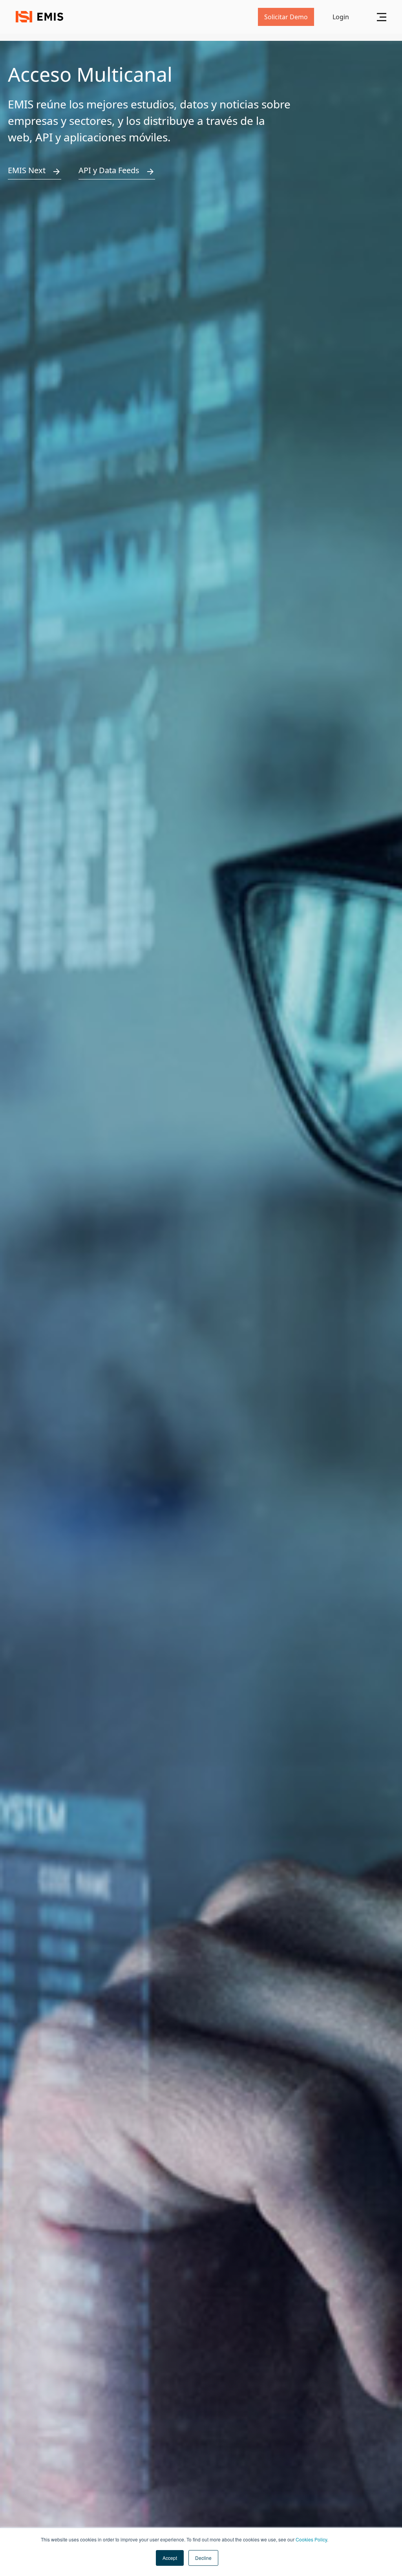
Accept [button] (170, 2558)
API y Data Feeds (109, 170)
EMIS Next (27, 170)
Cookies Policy (311, 2539)
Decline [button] (203, 2558)
